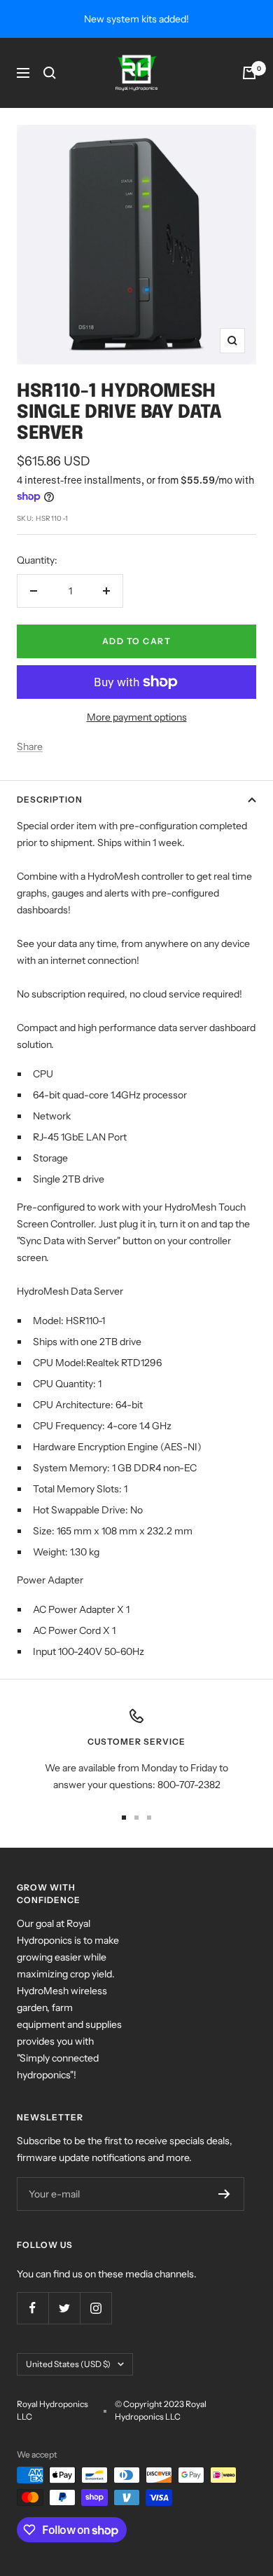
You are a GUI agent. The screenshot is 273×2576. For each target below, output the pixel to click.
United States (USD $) (68, 2364)
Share (30, 747)
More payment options (137, 717)
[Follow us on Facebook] (33, 2308)
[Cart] (249, 73)
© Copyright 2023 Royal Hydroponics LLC (161, 2410)
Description (50, 799)
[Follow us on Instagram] (96, 2308)
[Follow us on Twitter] (64, 2308)
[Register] (224, 2194)
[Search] (50, 73)
